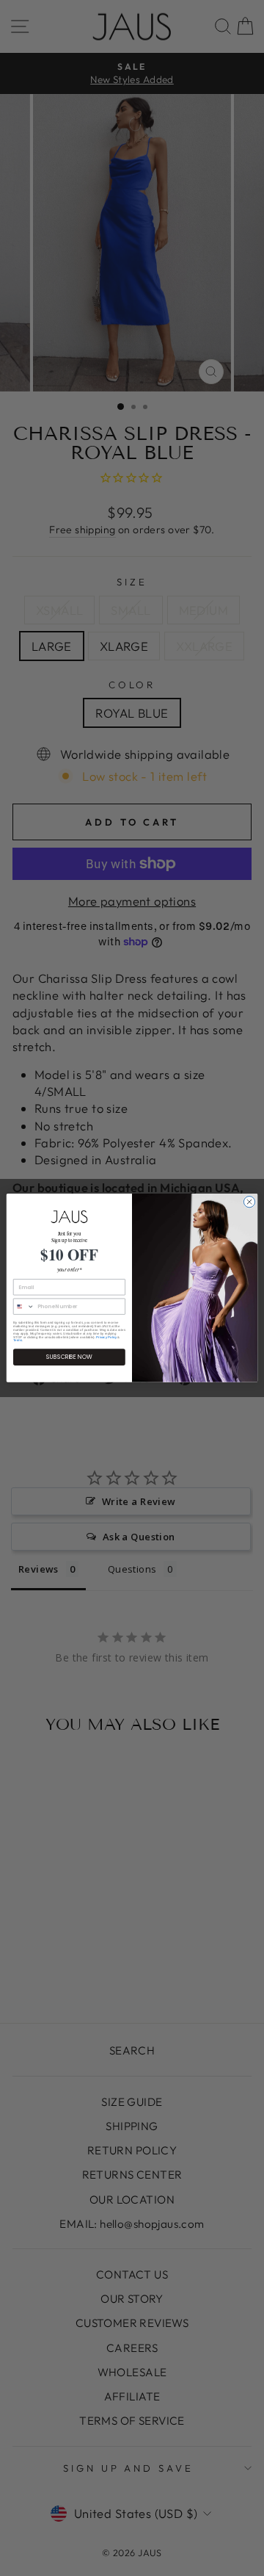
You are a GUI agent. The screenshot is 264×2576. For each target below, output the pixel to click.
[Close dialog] (249, 1202)
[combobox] (23, 1306)
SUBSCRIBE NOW (69, 1357)
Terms (18, 1341)
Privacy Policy (106, 1337)
